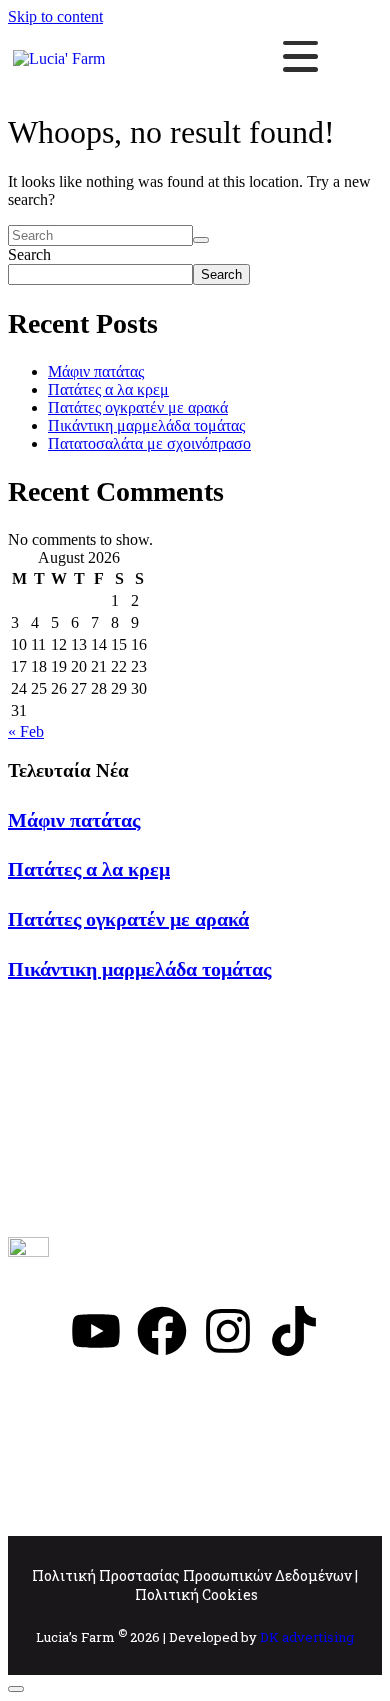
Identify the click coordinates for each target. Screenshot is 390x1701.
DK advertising (307, 1637)
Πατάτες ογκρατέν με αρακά (138, 407)
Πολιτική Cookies (196, 1594)
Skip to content (55, 16)
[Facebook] (162, 1331)
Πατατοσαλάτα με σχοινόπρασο (149, 443)
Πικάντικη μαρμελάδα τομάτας (146, 425)
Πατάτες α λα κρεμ (108, 389)
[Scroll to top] (16, 1689)
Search (29, 254)
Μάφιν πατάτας (96, 371)
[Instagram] (228, 1331)
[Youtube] (96, 1331)
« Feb (26, 731)
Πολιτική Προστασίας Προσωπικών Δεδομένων (192, 1575)
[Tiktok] (294, 1331)
